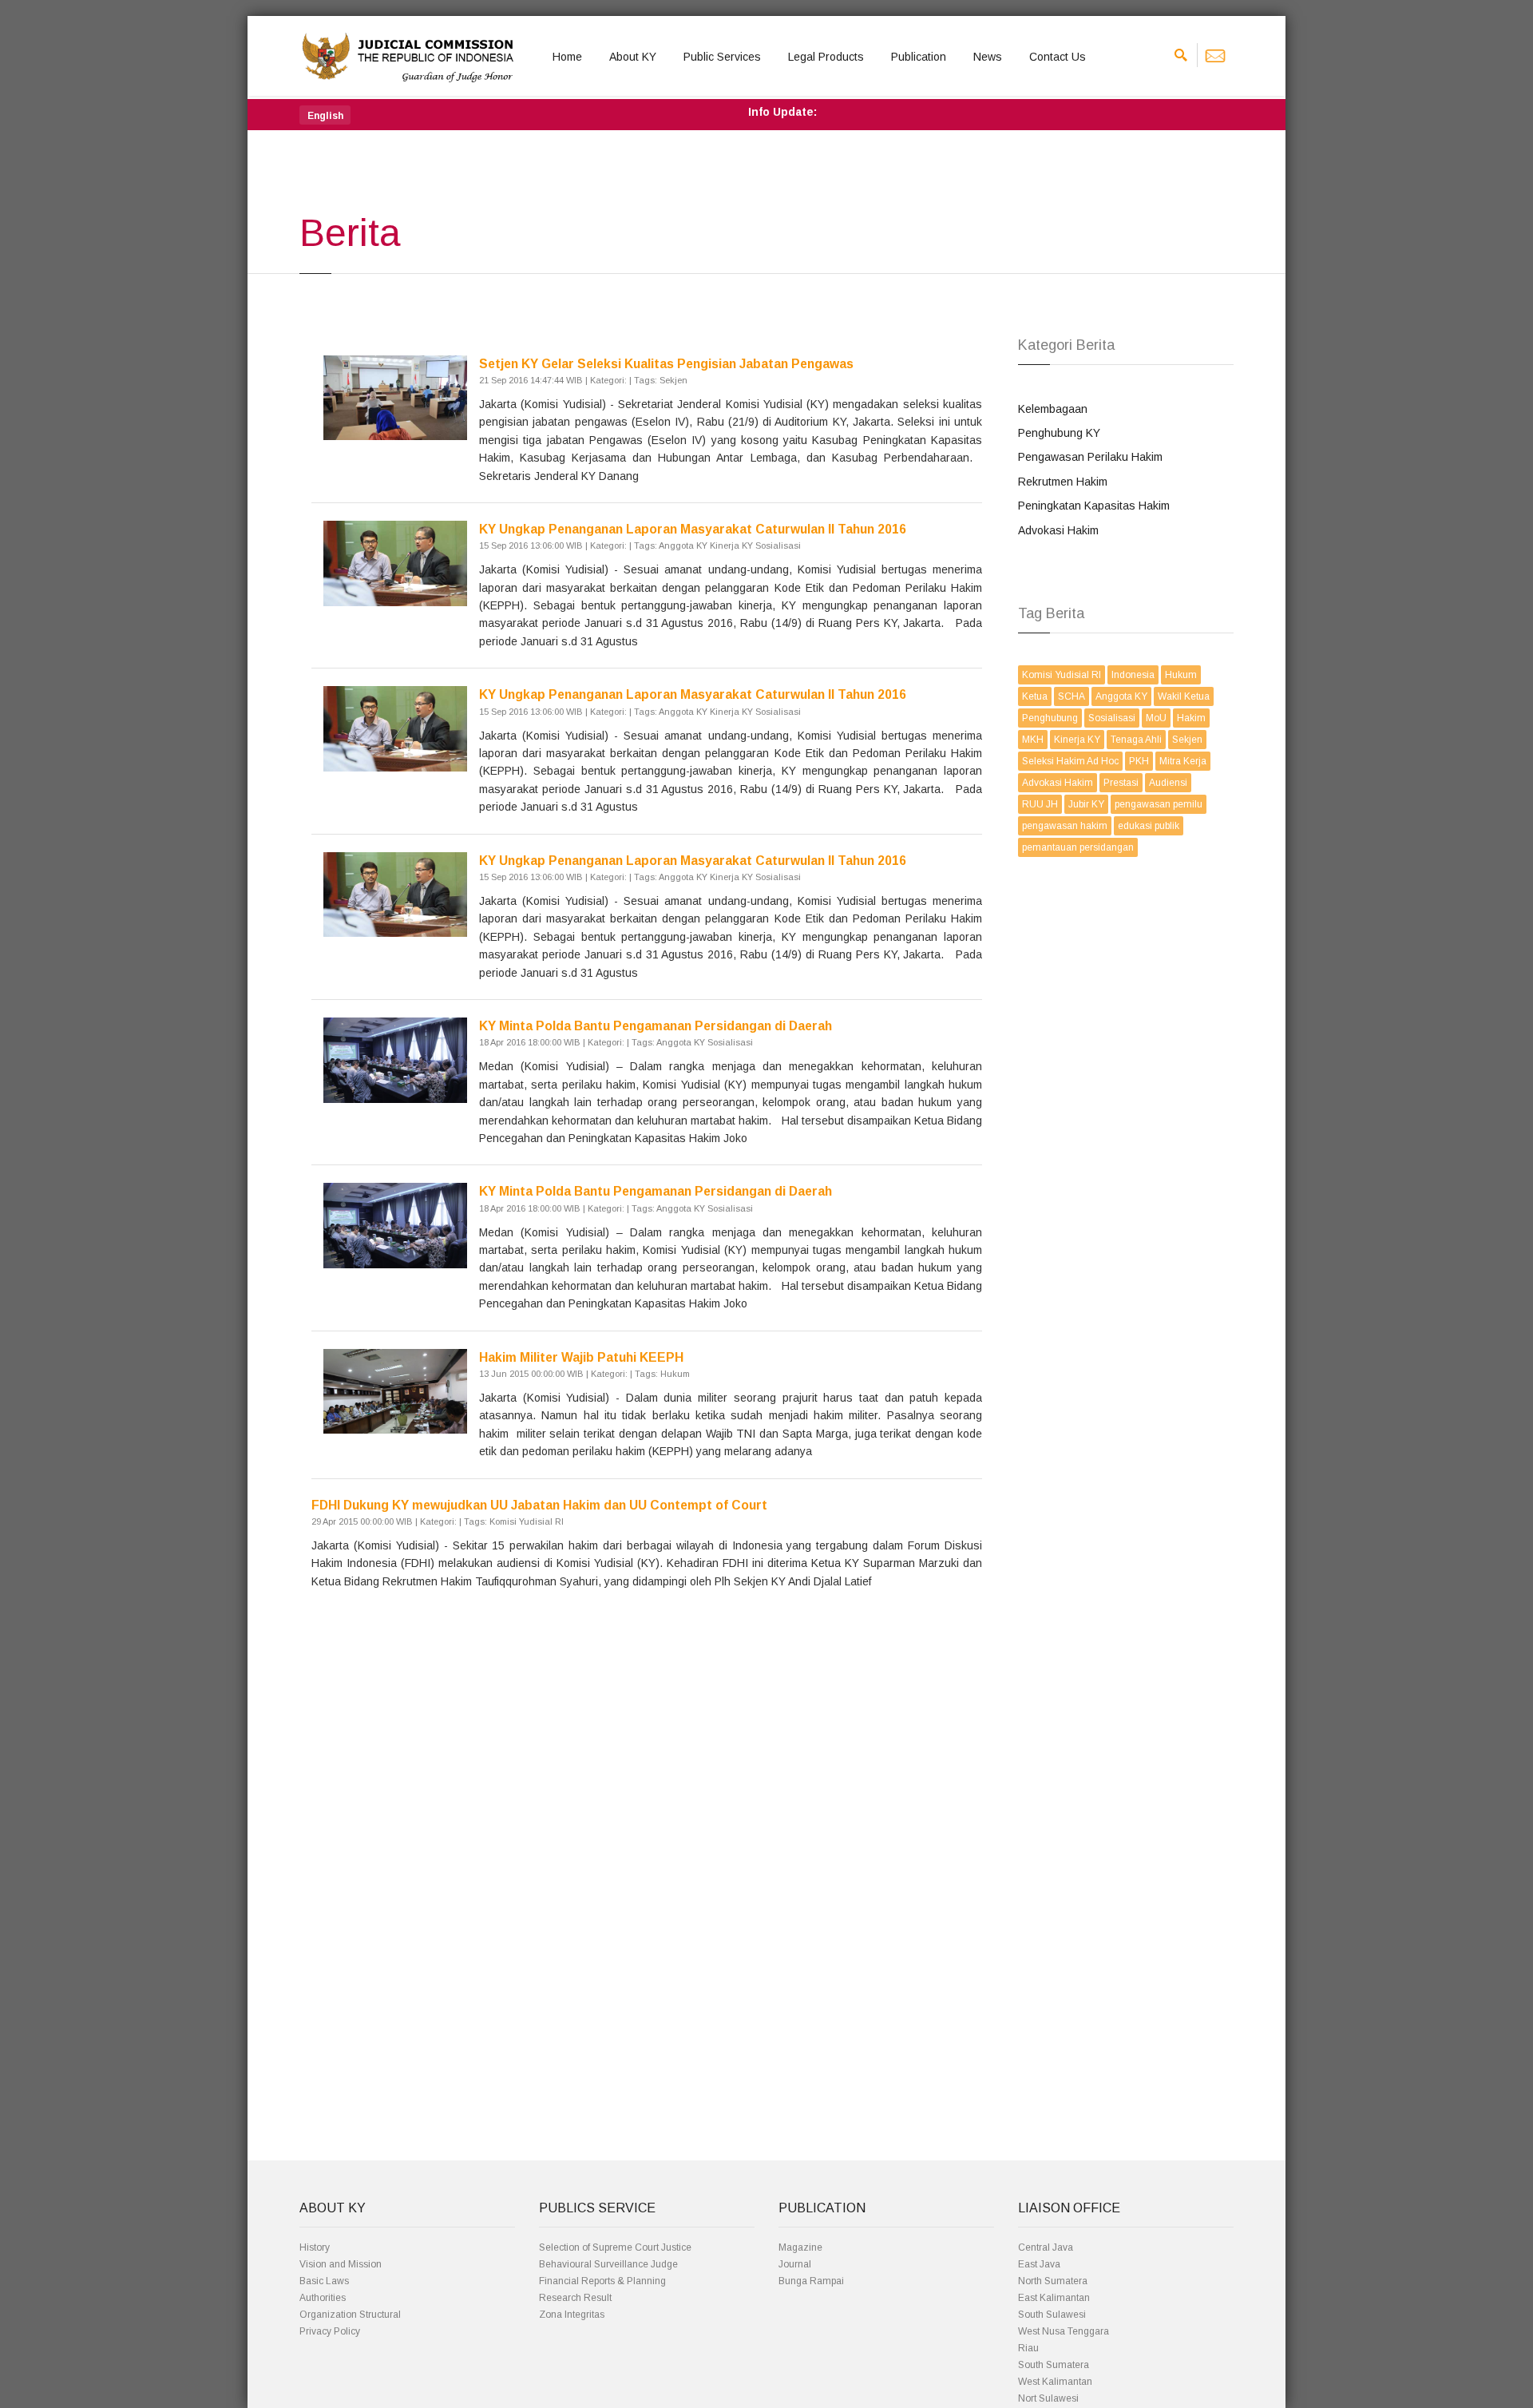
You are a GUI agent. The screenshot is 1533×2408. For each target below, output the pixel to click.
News (988, 57)
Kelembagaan (1053, 409)
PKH (1139, 761)
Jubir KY (1086, 804)
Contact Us (1058, 57)
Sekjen (1187, 740)
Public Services (722, 57)
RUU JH (1040, 804)
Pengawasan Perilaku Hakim (1090, 457)
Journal (795, 2264)
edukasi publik (1149, 826)
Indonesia (1133, 675)
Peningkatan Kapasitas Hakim (1094, 506)
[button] (325, 115)
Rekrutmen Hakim (1063, 482)
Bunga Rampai (811, 2281)
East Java (1039, 2264)
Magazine (800, 2247)
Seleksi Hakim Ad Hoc (1070, 761)
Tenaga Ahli (1136, 740)
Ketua (1035, 696)
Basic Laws (324, 2281)
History (315, 2247)
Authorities (323, 2298)
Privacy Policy (330, 2331)
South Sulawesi (1052, 2315)
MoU (1156, 718)
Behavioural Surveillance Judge (608, 2264)
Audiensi (1168, 783)
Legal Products (826, 57)
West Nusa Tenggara (1064, 2331)
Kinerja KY (1077, 740)
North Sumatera (1053, 2281)
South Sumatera (1054, 2365)
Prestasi (1121, 783)
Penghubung (1050, 718)
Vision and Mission (341, 2264)
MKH (1033, 740)
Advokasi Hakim (1058, 530)
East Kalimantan (1054, 2298)
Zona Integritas (572, 2315)
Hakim (1191, 718)
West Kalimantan (1055, 2382)
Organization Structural (350, 2315)
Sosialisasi (1112, 718)
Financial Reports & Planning (602, 2281)
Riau (1028, 2348)
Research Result (575, 2298)
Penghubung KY (1059, 433)
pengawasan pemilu (1159, 804)
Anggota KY (1121, 696)
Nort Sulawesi (1048, 2398)
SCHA (1072, 696)
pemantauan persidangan (1078, 847)
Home (567, 57)
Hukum (1181, 675)
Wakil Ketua (1184, 696)
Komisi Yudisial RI (1062, 675)
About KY (633, 57)
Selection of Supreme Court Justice (615, 2247)
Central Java (1046, 2247)
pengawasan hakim (1065, 826)
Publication (919, 57)
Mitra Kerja (1183, 761)
